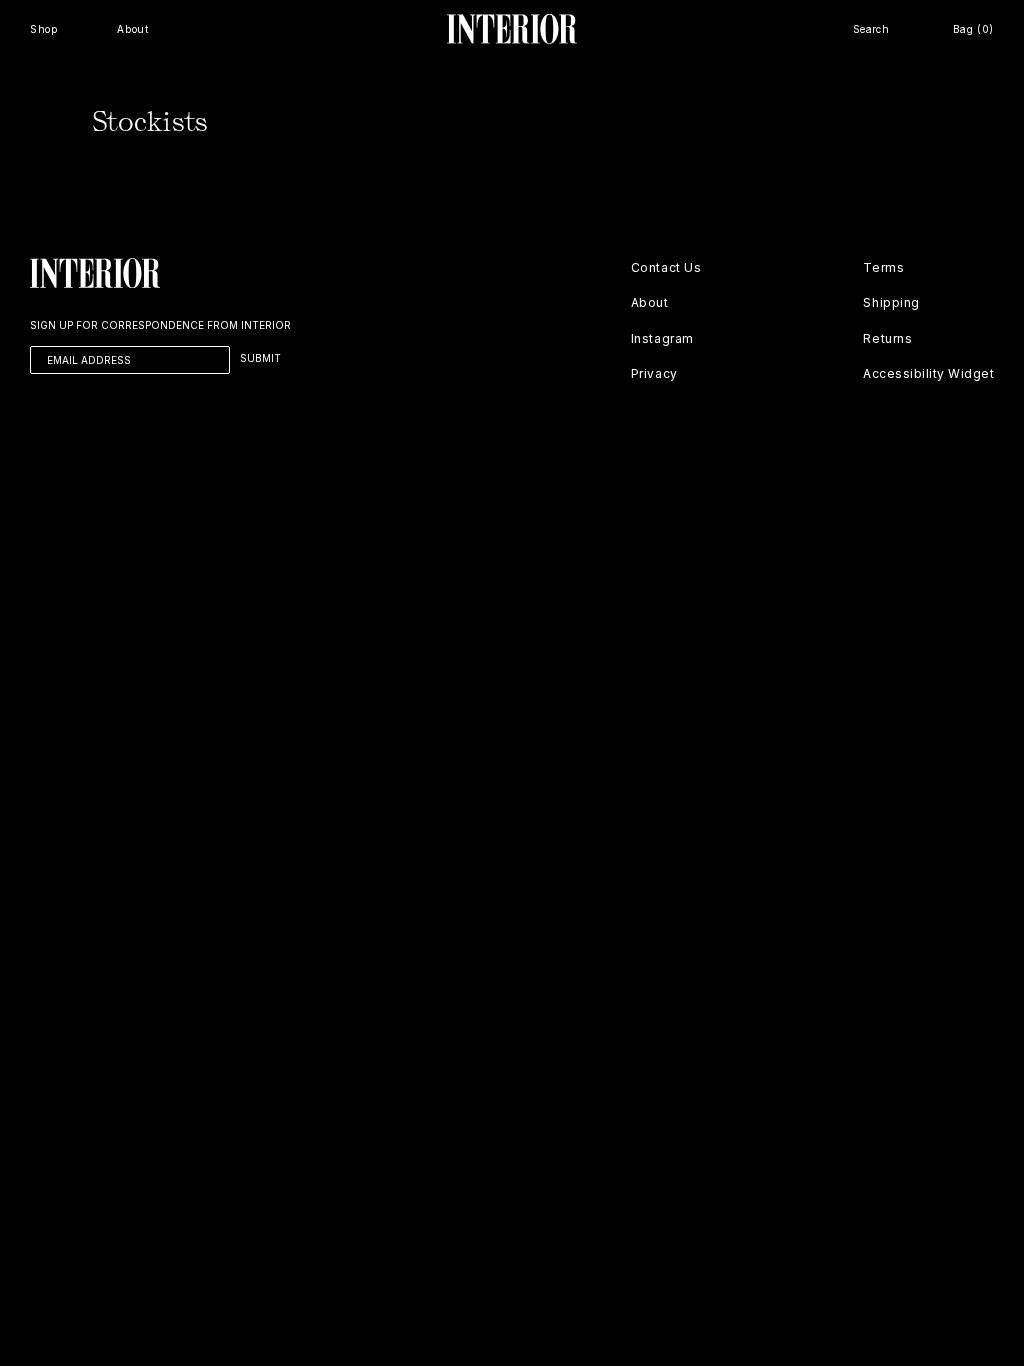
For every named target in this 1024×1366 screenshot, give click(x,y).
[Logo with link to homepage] (512, 29)
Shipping (891, 302)
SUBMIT (260, 358)
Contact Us (666, 267)
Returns (887, 338)
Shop (43, 29)
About (132, 29)
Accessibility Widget (928, 373)
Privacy (654, 373)
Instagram (662, 338)
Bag (973, 29)
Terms (883, 267)
